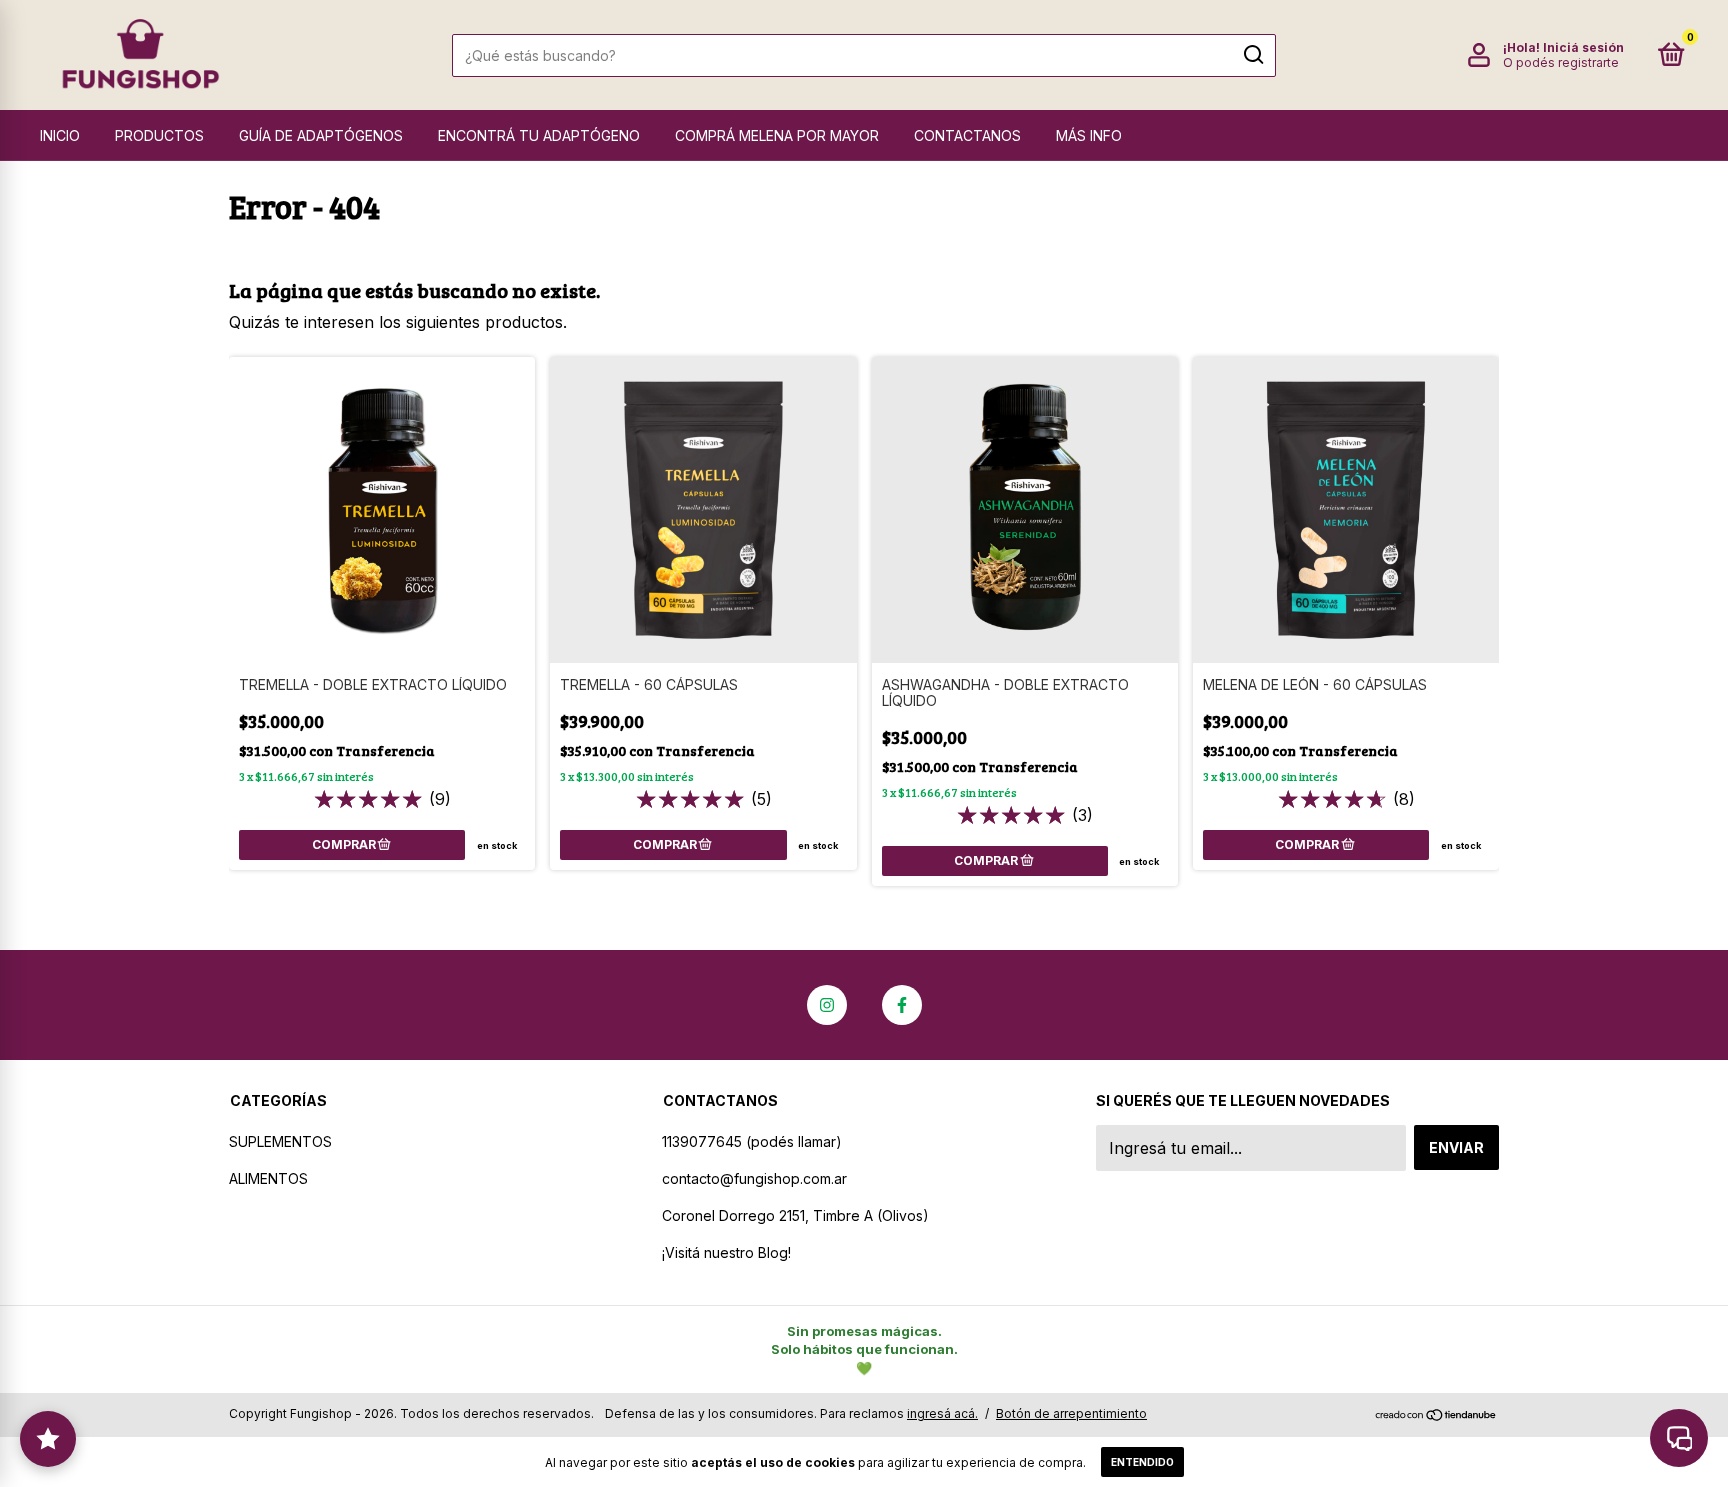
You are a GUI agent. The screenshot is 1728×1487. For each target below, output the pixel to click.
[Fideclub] (48, 1439)
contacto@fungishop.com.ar (754, 1178)
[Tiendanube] (1436, 1416)
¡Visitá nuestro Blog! (726, 1252)
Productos (159, 135)
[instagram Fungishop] (827, 1005)
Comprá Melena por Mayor (777, 135)
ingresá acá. (942, 1413)
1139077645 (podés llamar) (752, 1141)
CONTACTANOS (967, 135)
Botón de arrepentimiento (1071, 1413)
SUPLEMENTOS (280, 1141)
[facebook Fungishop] (902, 1005)
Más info (1089, 135)
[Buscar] (1252, 55)
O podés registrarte (1561, 62)
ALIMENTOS (268, 1178)
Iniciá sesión (1583, 47)
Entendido (1142, 1462)
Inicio (60, 135)
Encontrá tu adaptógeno (539, 135)
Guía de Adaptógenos (321, 135)
